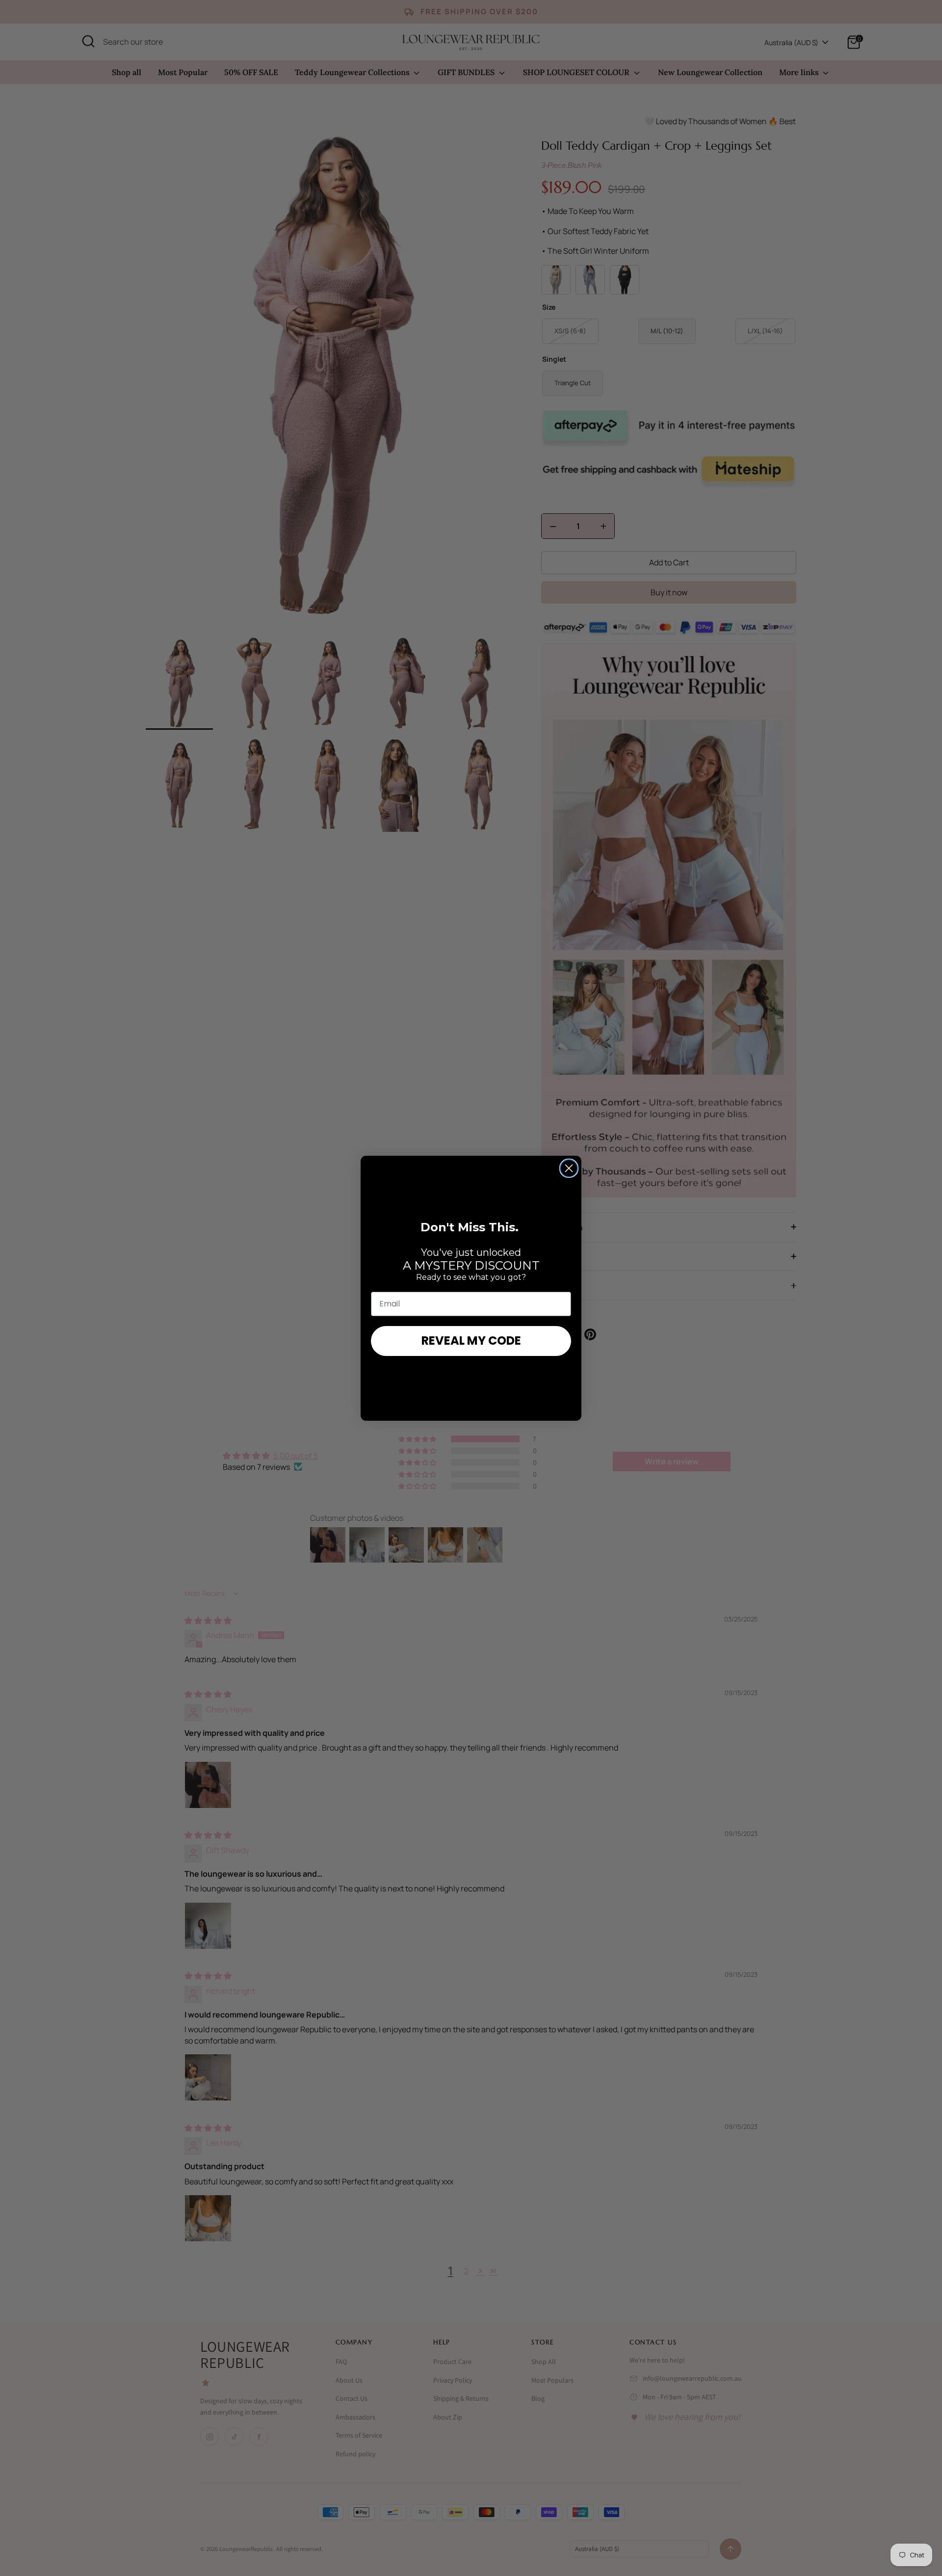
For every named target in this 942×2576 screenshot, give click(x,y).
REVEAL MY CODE (471, 1341)
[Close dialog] (569, 1168)
